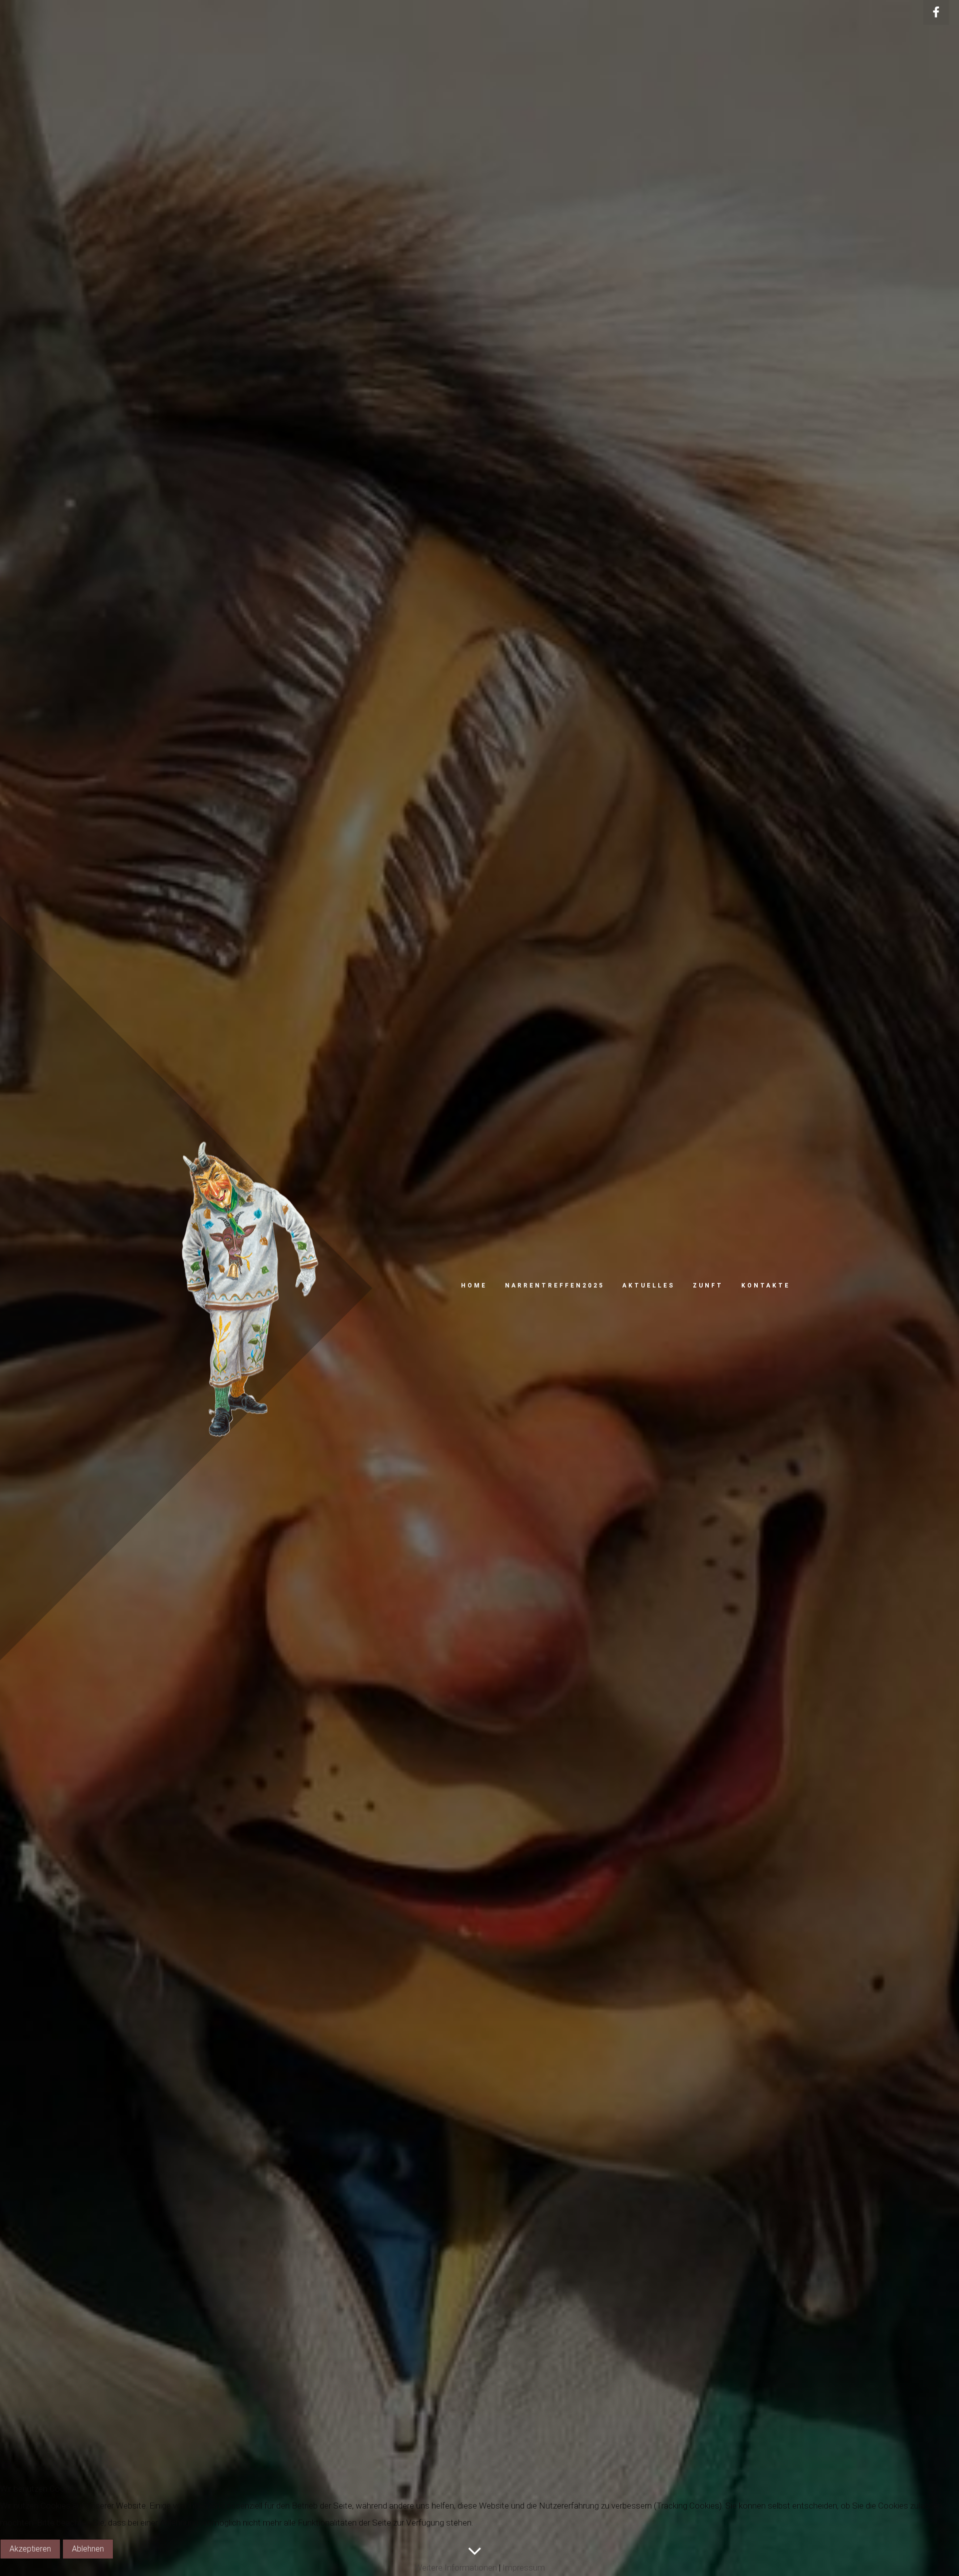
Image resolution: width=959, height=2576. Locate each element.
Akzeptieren (30, 2549)
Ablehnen (88, 2549)
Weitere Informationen (456, 2568)
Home (474, 1286)
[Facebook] (936, 12)
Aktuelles (649, 1286)
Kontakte (766, 1286)
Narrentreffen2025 (555, 1286)
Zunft (708, 1286)
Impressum (524, 2568)
